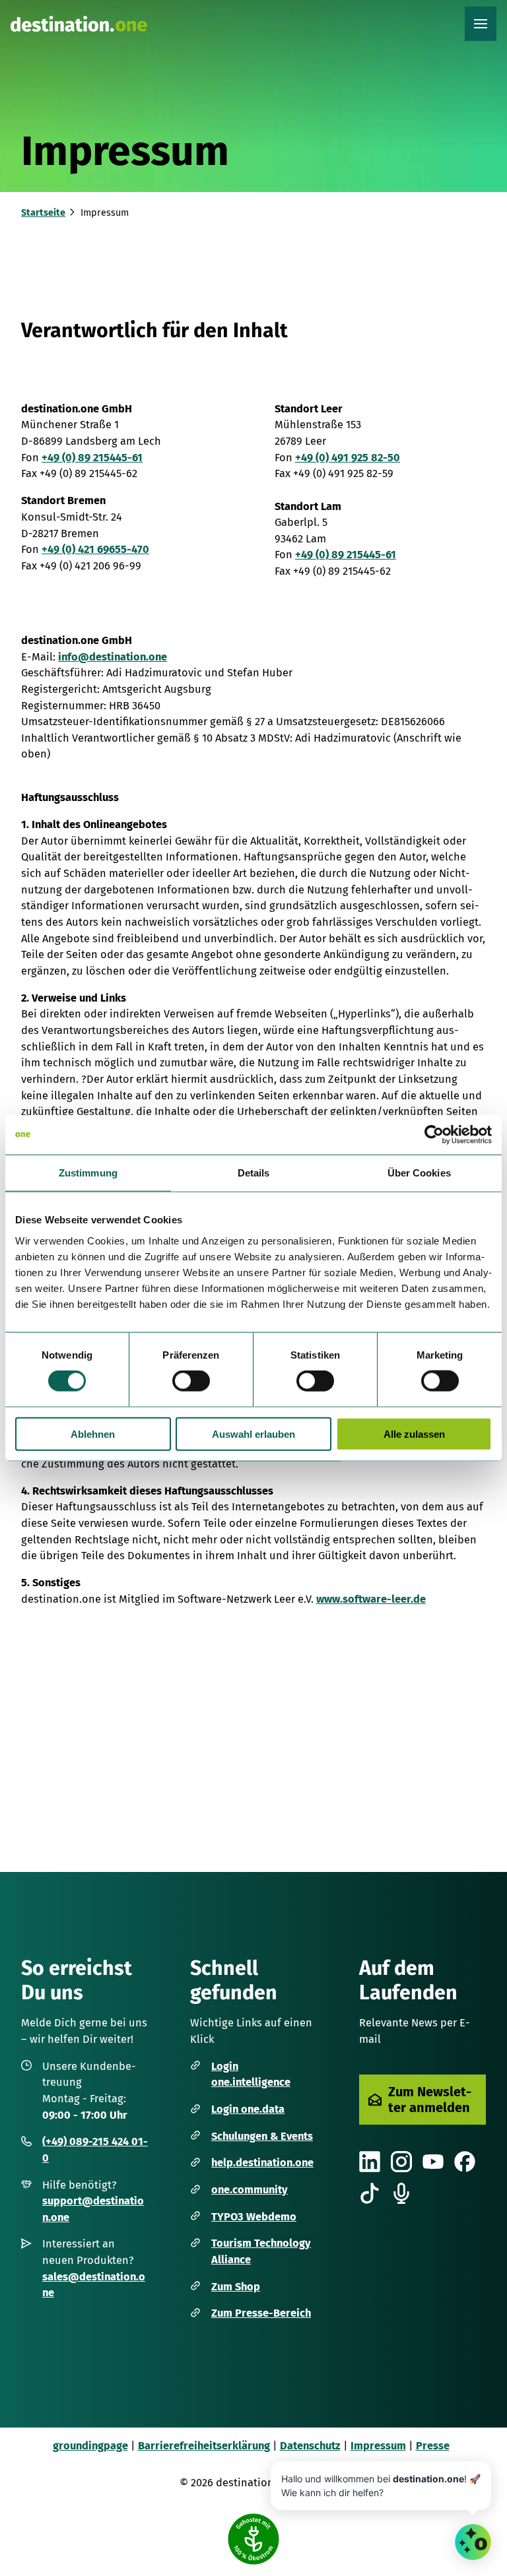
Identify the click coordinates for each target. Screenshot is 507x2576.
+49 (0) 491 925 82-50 (348, 458)
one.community (250, 2190)
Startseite (43, 213)
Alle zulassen (414, 1433)
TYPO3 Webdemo (254, 2217)
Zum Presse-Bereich (261, 2313)
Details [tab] (254, 1173)
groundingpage (90, 2446)
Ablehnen (93, 1433)
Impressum (378, 2446)
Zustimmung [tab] (88, 1173)
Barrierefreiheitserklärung (204, 2446)
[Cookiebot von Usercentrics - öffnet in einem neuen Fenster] (434, 1135)
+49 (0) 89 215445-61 (92, 458)
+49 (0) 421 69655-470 (95, 549)
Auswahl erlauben (253, 1433)
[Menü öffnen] (481, 24)
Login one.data (248, 2109)
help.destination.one (262, 2163)
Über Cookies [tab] (419, 1173)
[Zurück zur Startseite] (79, 24)
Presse (433, 2446)
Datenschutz (310, 2446)
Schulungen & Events (262, 2136)
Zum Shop (236, 2287)
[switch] (191, 1381)
